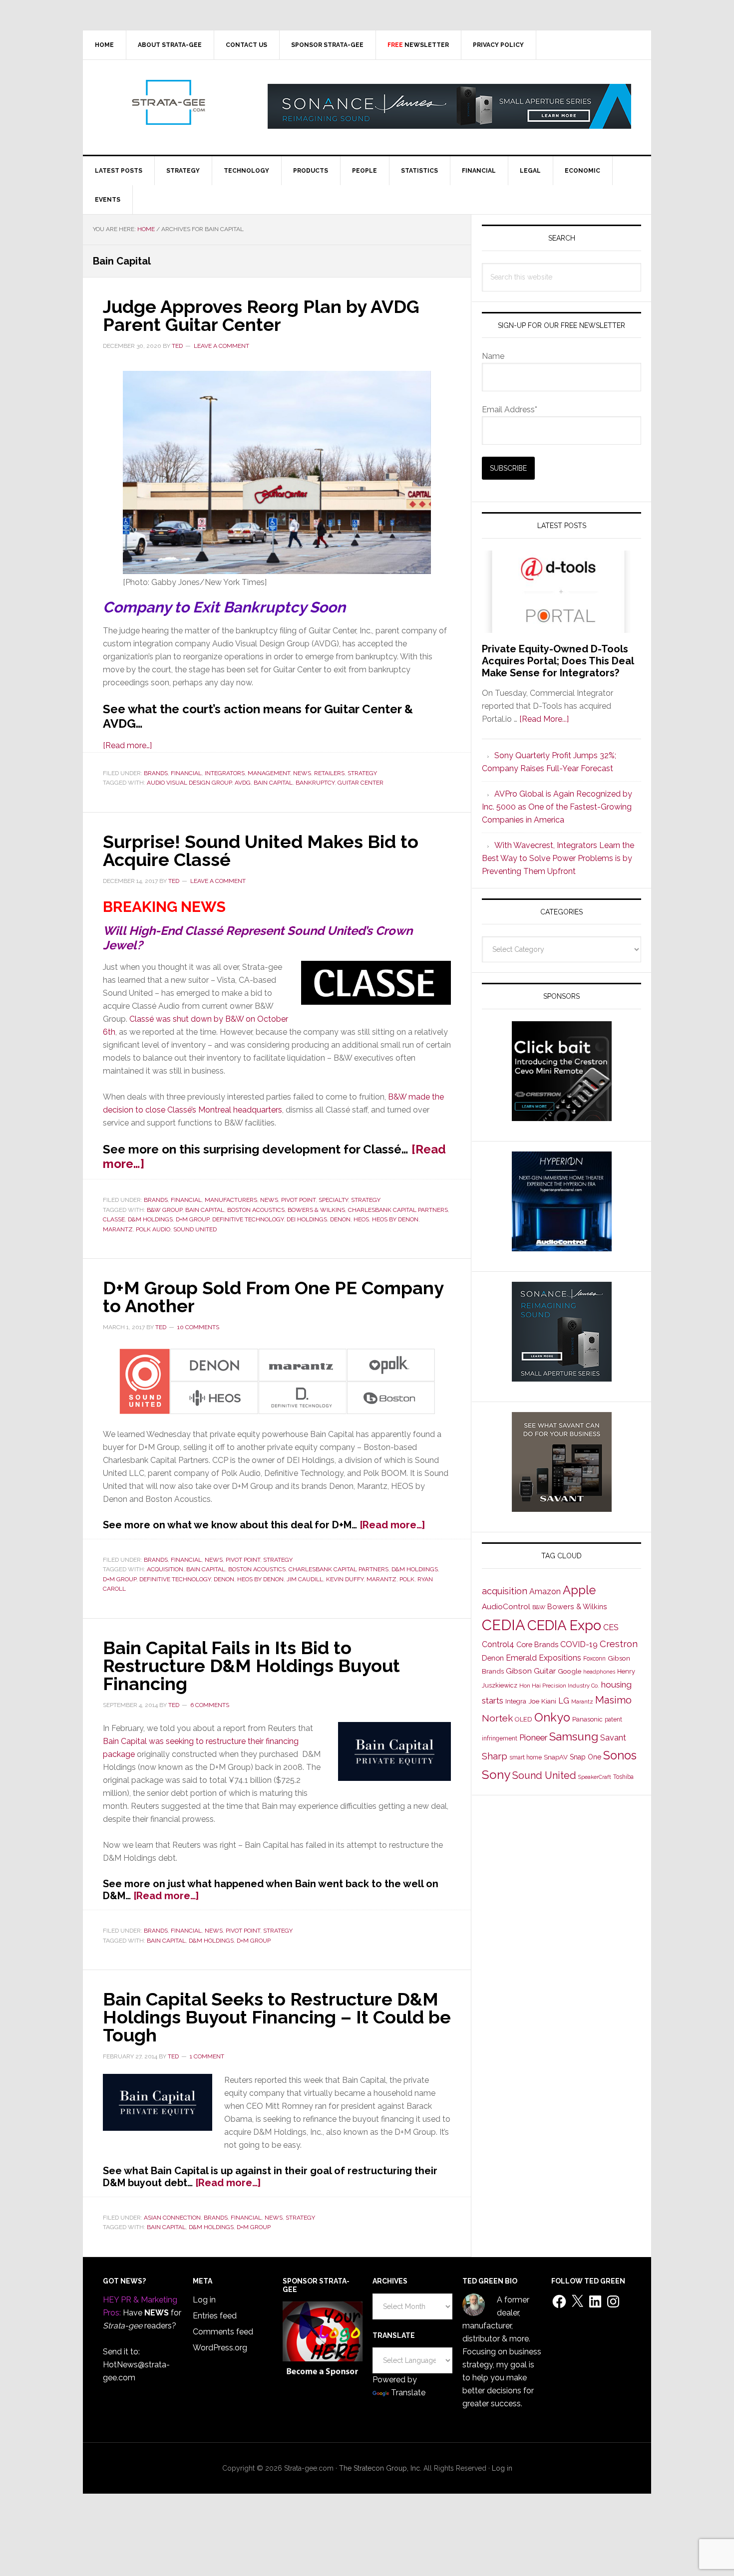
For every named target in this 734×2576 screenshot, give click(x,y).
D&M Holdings (150, 1219)
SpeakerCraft (595, 1777)
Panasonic (587, 1719)
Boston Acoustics (256, 1210)
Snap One (585, 1757)
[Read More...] (544, 719)
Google (569, 1671)
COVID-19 (579, 1644)
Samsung (574, 1736)
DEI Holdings (307, 1219)
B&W (539, 1607)
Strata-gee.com (168, 102)
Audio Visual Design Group (189, 783)
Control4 (498, 1644)
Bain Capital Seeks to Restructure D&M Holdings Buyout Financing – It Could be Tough (277, 2017)
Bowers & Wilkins (316, 1210)
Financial (186, 773)
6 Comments (210, 1705)
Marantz (118, 1229)
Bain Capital (273, 783)
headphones (599, 1672)
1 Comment (207, 2056)
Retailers (329, 773)
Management (269, 773)
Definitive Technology (248, 1219)
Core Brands (537, 1644)
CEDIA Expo (564, 1625)
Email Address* (510, 410)
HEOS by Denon (395, 1219)
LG (564, 1701)
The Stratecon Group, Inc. (381, 2468)
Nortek (497, 1718)
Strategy (362, 773)
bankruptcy (315, 783)
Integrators (225, 773)
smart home (526, 1757)
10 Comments (198, 1327)
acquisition (165, 1569)
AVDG (243, 783)
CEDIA (504, 1625)
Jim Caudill (305, 1579)
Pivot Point (298, 1200)
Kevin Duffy (345, 1579)
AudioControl (506, 1607)
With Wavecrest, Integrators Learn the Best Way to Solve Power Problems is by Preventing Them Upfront (558, 858)
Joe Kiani (542, 1701)
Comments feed (223, 2332)
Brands (156, 773)
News (302, 773)
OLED (524, 1719)
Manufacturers (231, 1200)
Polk (407, 1579)
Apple (579, 1590)
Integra (516, 1701)
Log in (204, 2300)
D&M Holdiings (415, 1569)
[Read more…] (127, 745)
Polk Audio (153, 1229)
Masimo (613, 1700)
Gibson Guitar (531, 1671)
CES (611, 1627)
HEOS (361, 1219)
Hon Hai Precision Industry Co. (559, 1686)
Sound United (195, 1229)
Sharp (495, 1756)
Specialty (333, 1200)
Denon (340, 1219)
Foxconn (594, 1659)
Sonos (620, 1755)
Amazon (545, 1591)
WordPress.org (220, 2348)
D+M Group (192, 1219)
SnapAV (556, 1757)
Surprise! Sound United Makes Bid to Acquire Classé (261, 851)
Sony (496, 1775)
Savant (613, 1738)
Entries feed (215, 2316)
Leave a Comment (221, 346)
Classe (114, 1219)
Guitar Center (361, 783)
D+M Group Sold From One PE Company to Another (273, 1297)
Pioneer (533, 1737)
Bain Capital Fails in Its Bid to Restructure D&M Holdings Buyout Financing (251, 1666)
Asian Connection (172, 2218)
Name (493, 356)
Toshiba (623, 1777)
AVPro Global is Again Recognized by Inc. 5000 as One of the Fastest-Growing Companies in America (557, 807)
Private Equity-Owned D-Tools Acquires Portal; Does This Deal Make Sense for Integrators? (558, 661)
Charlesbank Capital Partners (398, 1210)
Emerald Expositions (544, 1658)
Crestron (619, 1644)
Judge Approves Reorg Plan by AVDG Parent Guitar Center (261, 315)
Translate (408, 2393)
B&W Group (165, 1210)
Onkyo (552, 1717)
